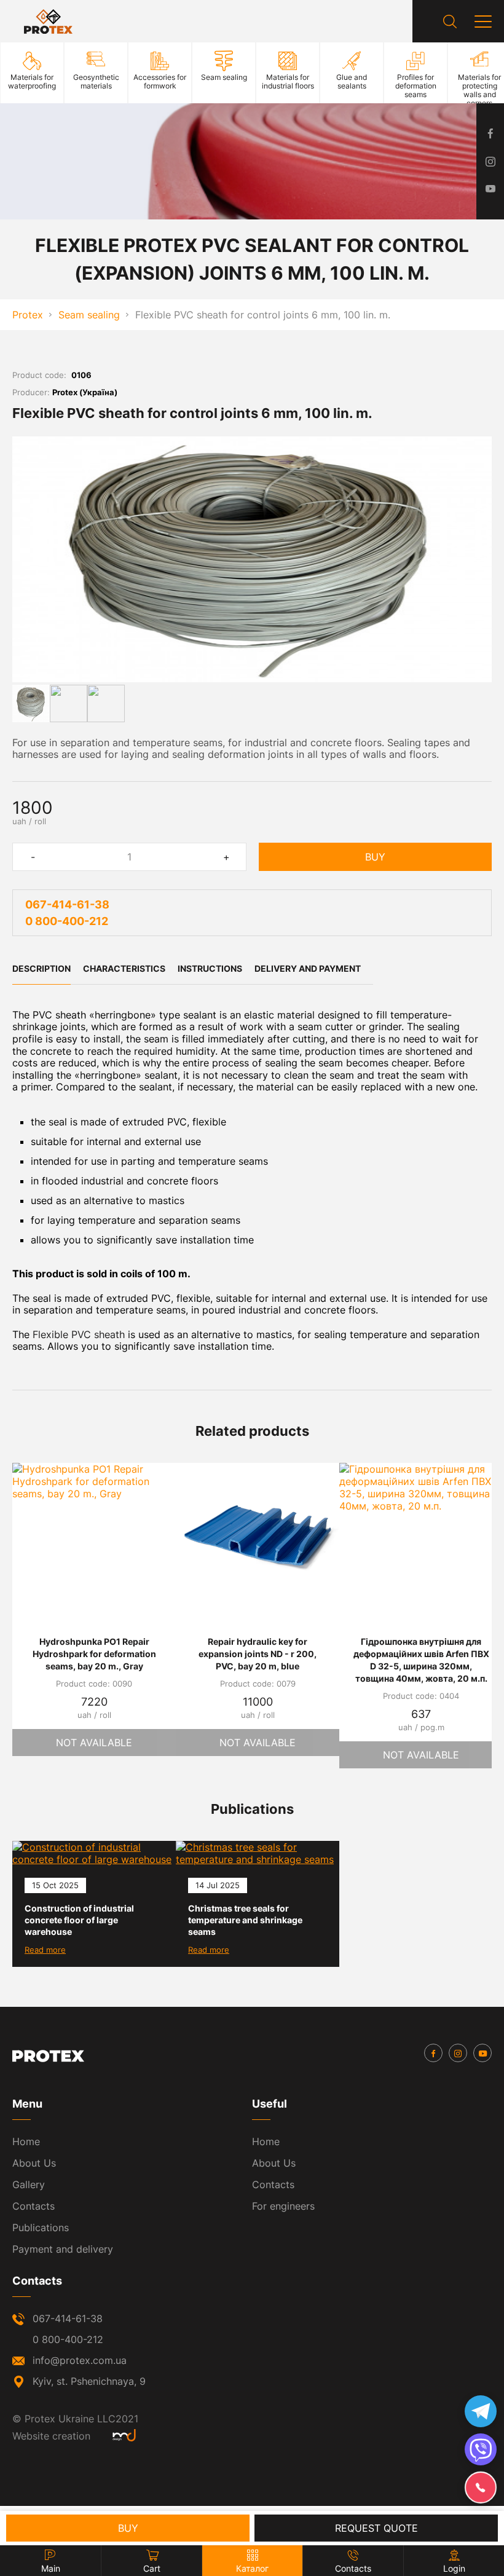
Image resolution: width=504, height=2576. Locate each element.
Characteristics (124, 968)
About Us (34, 2163)
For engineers (283, 2206)
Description (41, 968)
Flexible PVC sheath (79, 1334)
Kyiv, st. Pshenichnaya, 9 (89, 2381)
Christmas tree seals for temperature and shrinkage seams (245, 1920)
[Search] (450, 22)
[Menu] (483, 22)
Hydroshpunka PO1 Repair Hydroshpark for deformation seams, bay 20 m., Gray (94, 1654)
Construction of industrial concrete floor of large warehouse (79, 1920)
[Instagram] (458, 2053)
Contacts (33, 2206)
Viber (481, 2449)
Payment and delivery (63, 2249)
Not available (94, 1743)
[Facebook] (433, 2053)
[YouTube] (482, 2053)
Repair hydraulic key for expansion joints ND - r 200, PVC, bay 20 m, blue (258, 1654)
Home (26, 2141)
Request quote (376, 2528)
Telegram (481, 2411)
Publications (41, 2227)
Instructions (210, 968)
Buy (375, 857)
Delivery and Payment (308, 968)
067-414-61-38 (67, 904)
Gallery (29, 2184)
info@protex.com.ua (80, 2360)
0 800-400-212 (67, 921)
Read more (45, 1950)
